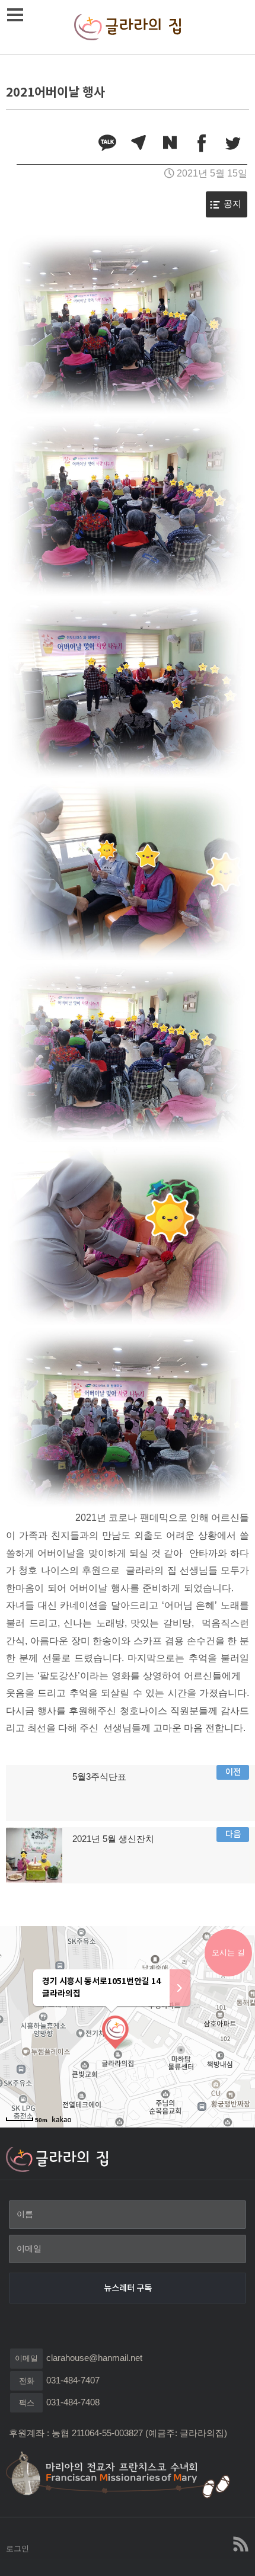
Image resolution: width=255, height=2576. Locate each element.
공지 (232, 204)
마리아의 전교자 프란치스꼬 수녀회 (125, 2474)
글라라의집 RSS (240, 2544)
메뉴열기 (15, 15)
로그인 (17, 2548)
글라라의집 (128, 27)
